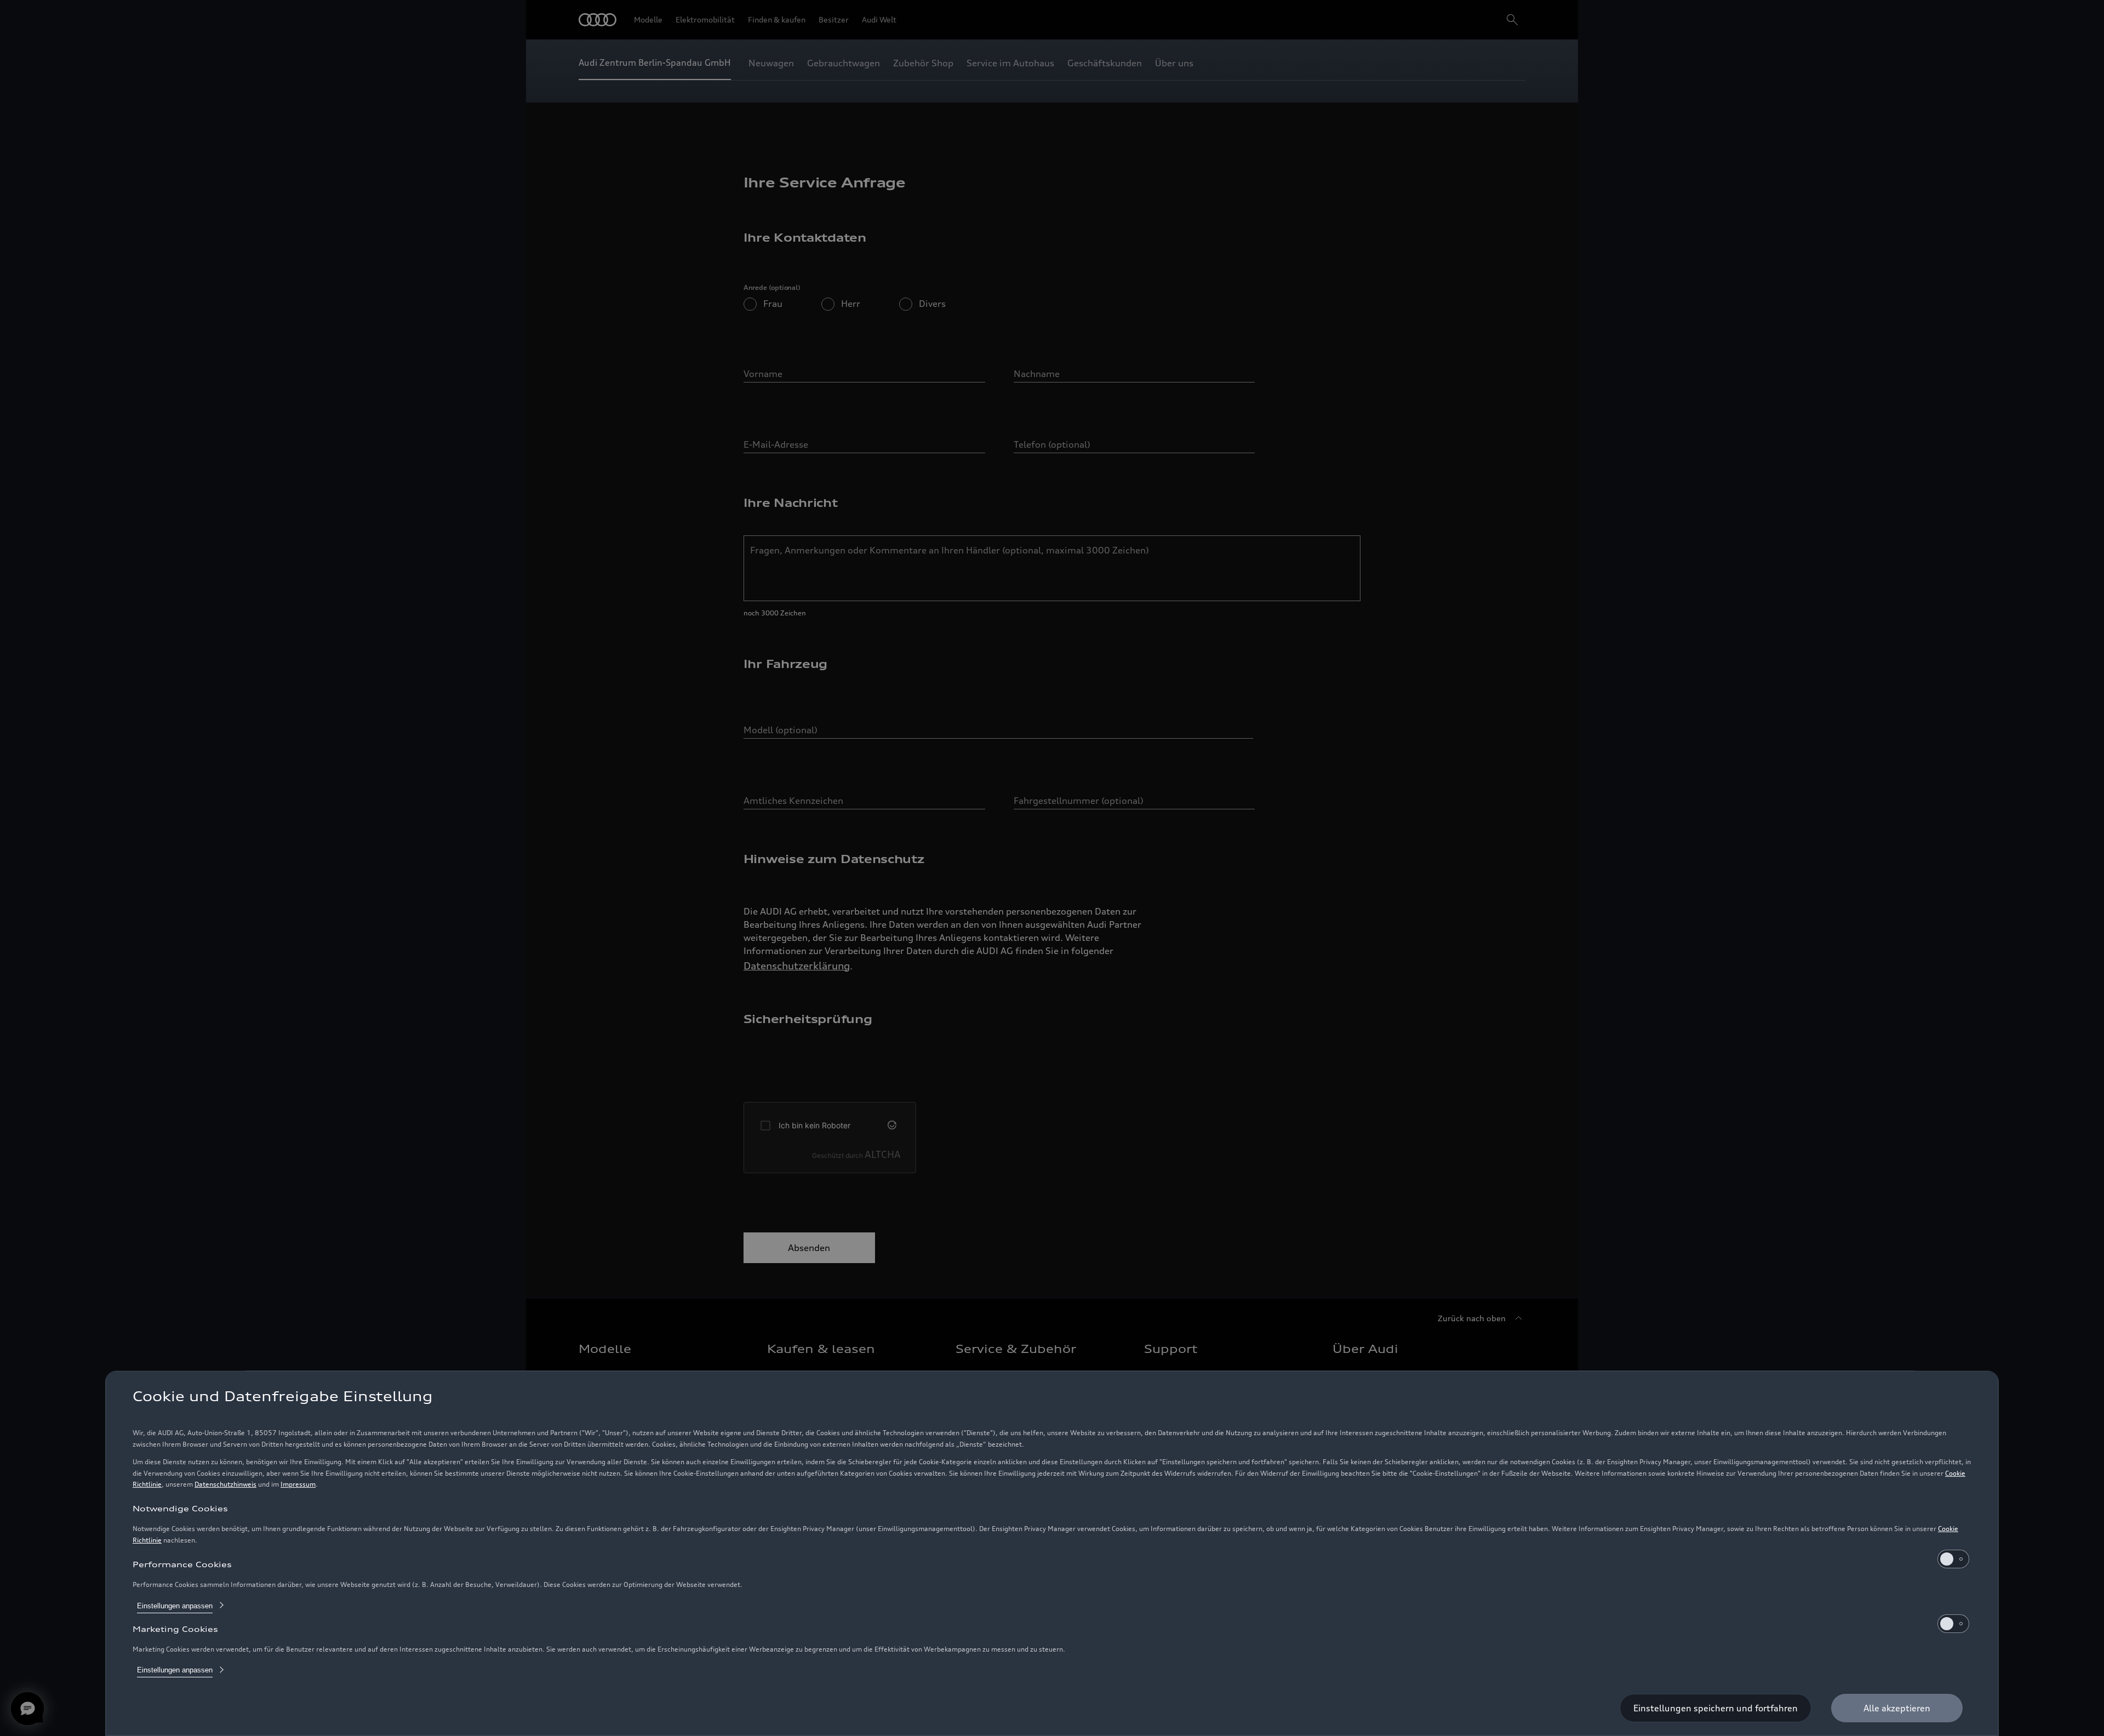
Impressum (298, 1484)
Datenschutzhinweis (225, 1484)
